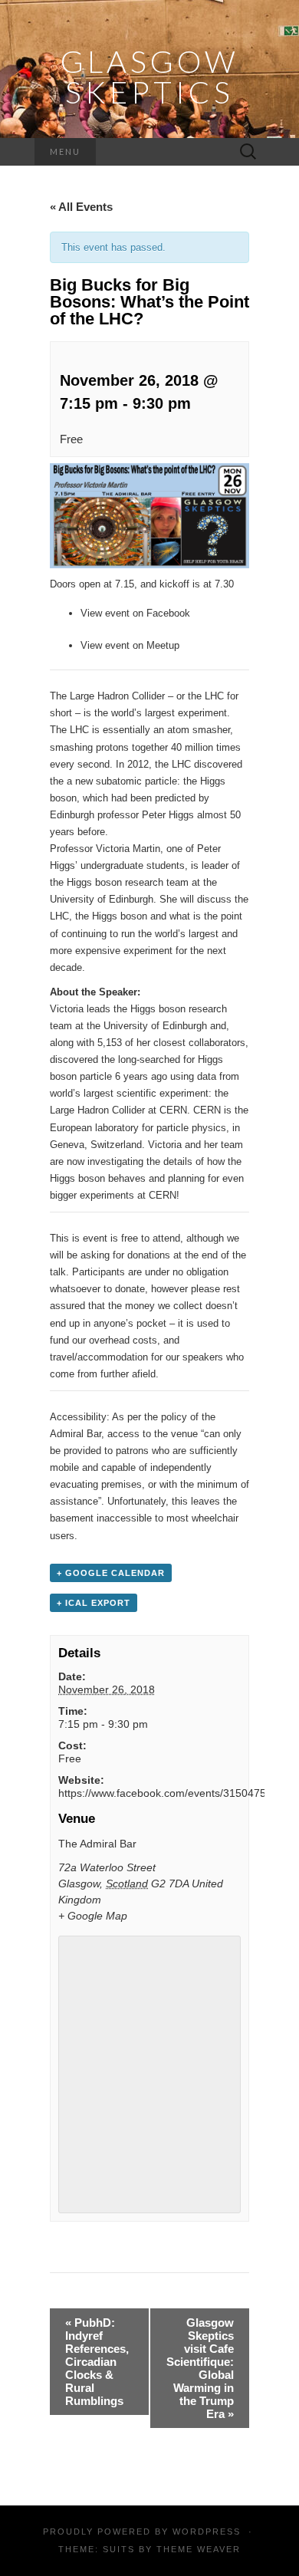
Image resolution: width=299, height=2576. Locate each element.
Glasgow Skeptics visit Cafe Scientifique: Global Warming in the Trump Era (200, 2368)
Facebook (168, 613)
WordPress (207, 2532)
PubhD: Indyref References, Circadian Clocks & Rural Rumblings (97, 2362)
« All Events (81, 207)
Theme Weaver (199, 2549)
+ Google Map (93, 1916)
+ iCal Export (94, 1603)
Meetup (163, 645)
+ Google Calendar (111, 1573)
